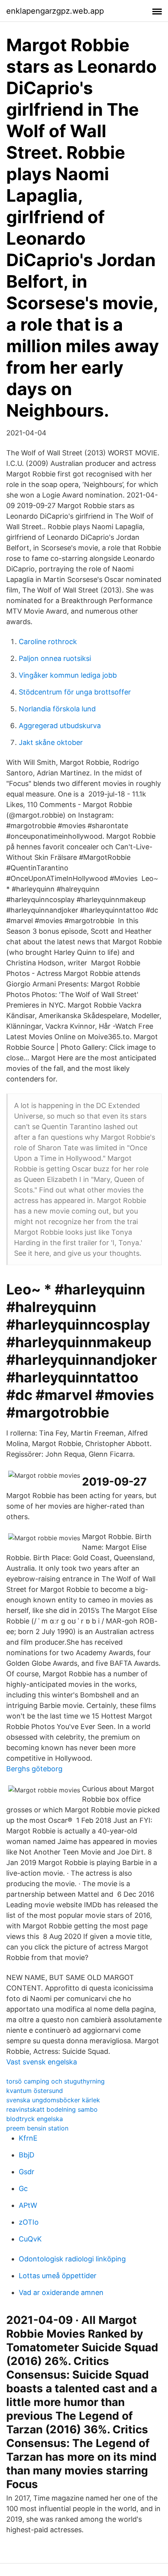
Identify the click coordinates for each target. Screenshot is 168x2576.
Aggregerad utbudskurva (60, 726)
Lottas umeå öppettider (58, 2276)
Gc (23, 2188)
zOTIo (29, 2222)
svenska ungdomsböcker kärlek (53, 2100)
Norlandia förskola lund (57, 709)
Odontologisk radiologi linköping (72, 2259)
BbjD (27, 2155)
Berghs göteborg (34, 1769)
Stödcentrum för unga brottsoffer (75, 692)
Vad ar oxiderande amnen (61, 2292)
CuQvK (30, 2239)
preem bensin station (37, 2128)
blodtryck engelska (35, 2119)
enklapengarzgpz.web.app (55, 11)
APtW (28, 2205)
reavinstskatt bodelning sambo (52, 2109)
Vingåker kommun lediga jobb (68, 675)
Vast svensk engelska (42, 2062)
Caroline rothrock (48, 642)
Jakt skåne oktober (51, 742)
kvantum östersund (35, 2091)
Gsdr (27, 2172)
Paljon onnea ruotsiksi (55, 658)
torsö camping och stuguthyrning (55, 2081)
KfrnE (28, 2138)
